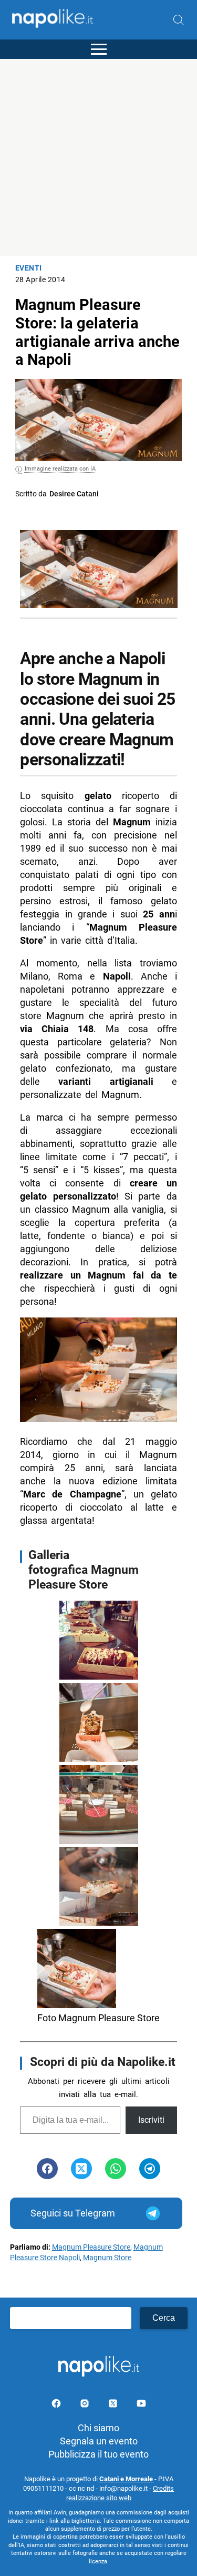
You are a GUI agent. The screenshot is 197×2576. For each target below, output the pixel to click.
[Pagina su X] (114, 2405)
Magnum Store (107, 2258)
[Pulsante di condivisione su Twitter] (81, 2169)
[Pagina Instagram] (86, 2405)
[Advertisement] (98, 158)
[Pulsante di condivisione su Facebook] (47, 2169)
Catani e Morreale (127, 2479)
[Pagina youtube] (141, 2405)
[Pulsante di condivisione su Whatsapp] (116, 2169)
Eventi (29, 268)
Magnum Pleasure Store (91, 2247)
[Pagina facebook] (57, 2405)
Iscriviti (151, 2120)
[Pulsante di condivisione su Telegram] (150, 2169)
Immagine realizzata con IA (60, 469)
